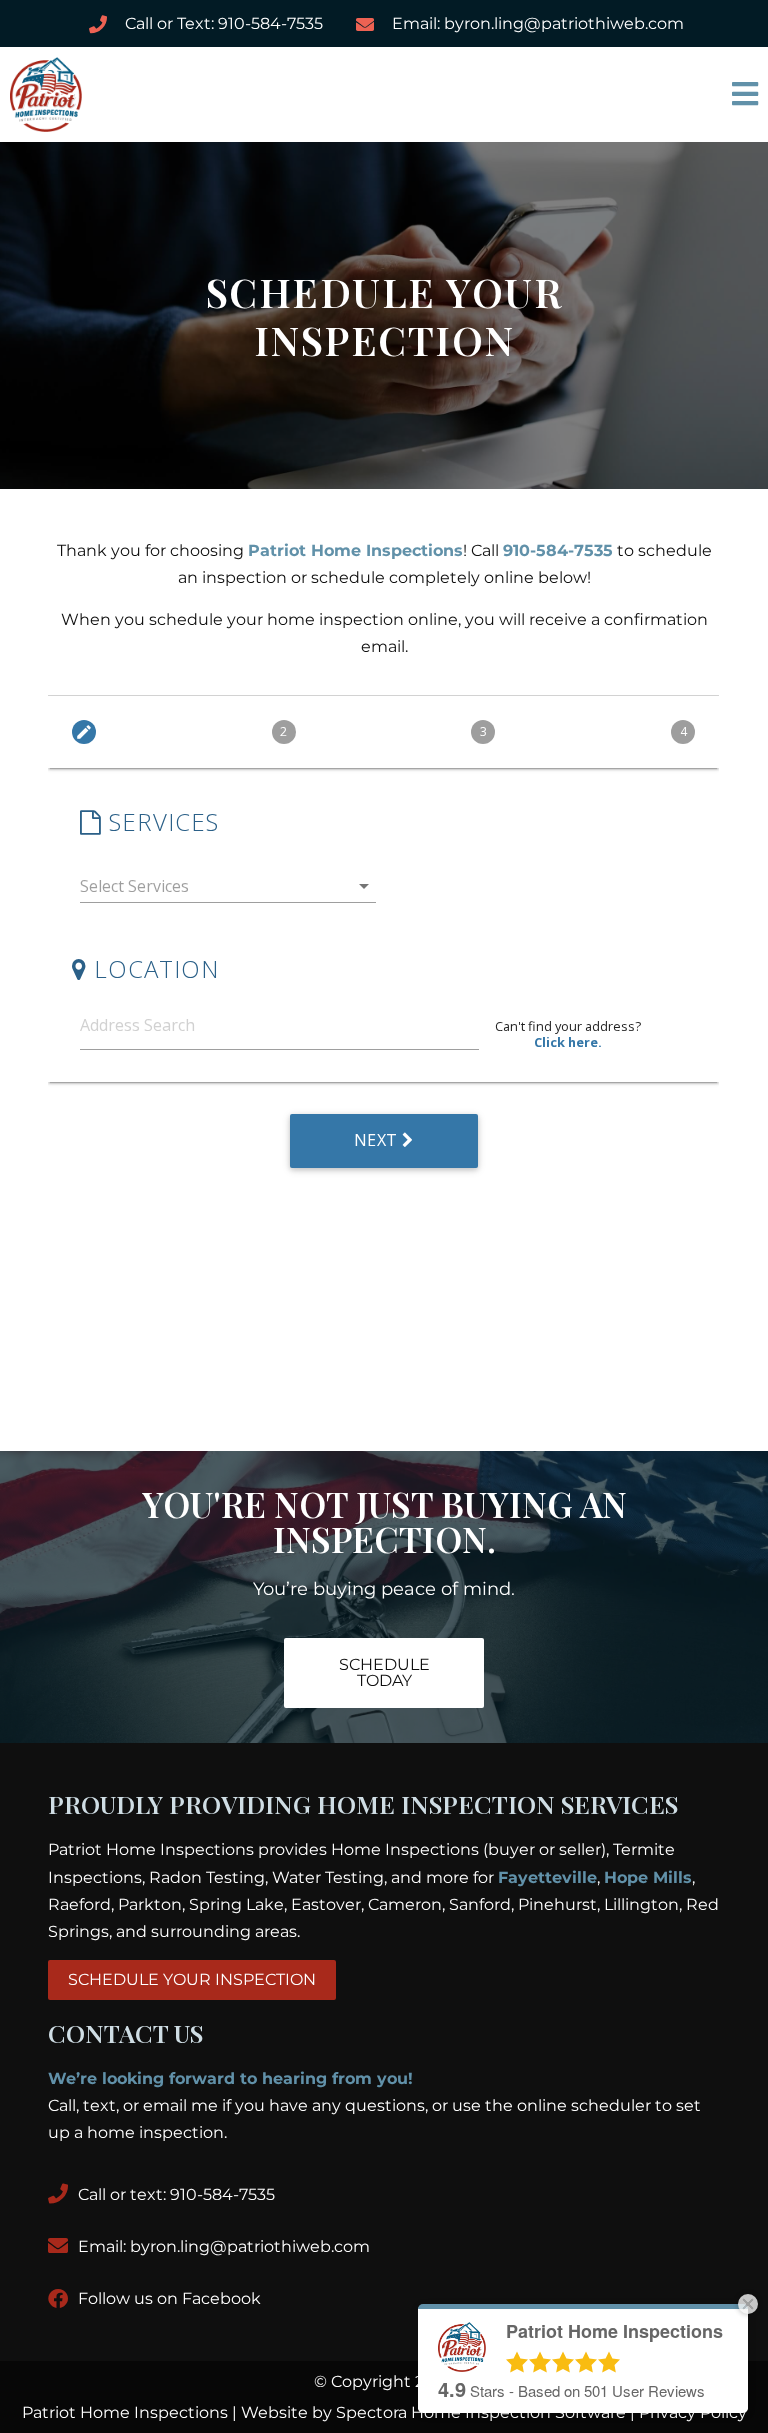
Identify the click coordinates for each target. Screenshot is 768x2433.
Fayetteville (547, 1877)
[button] (499, 95)
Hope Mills (648, 1877)
